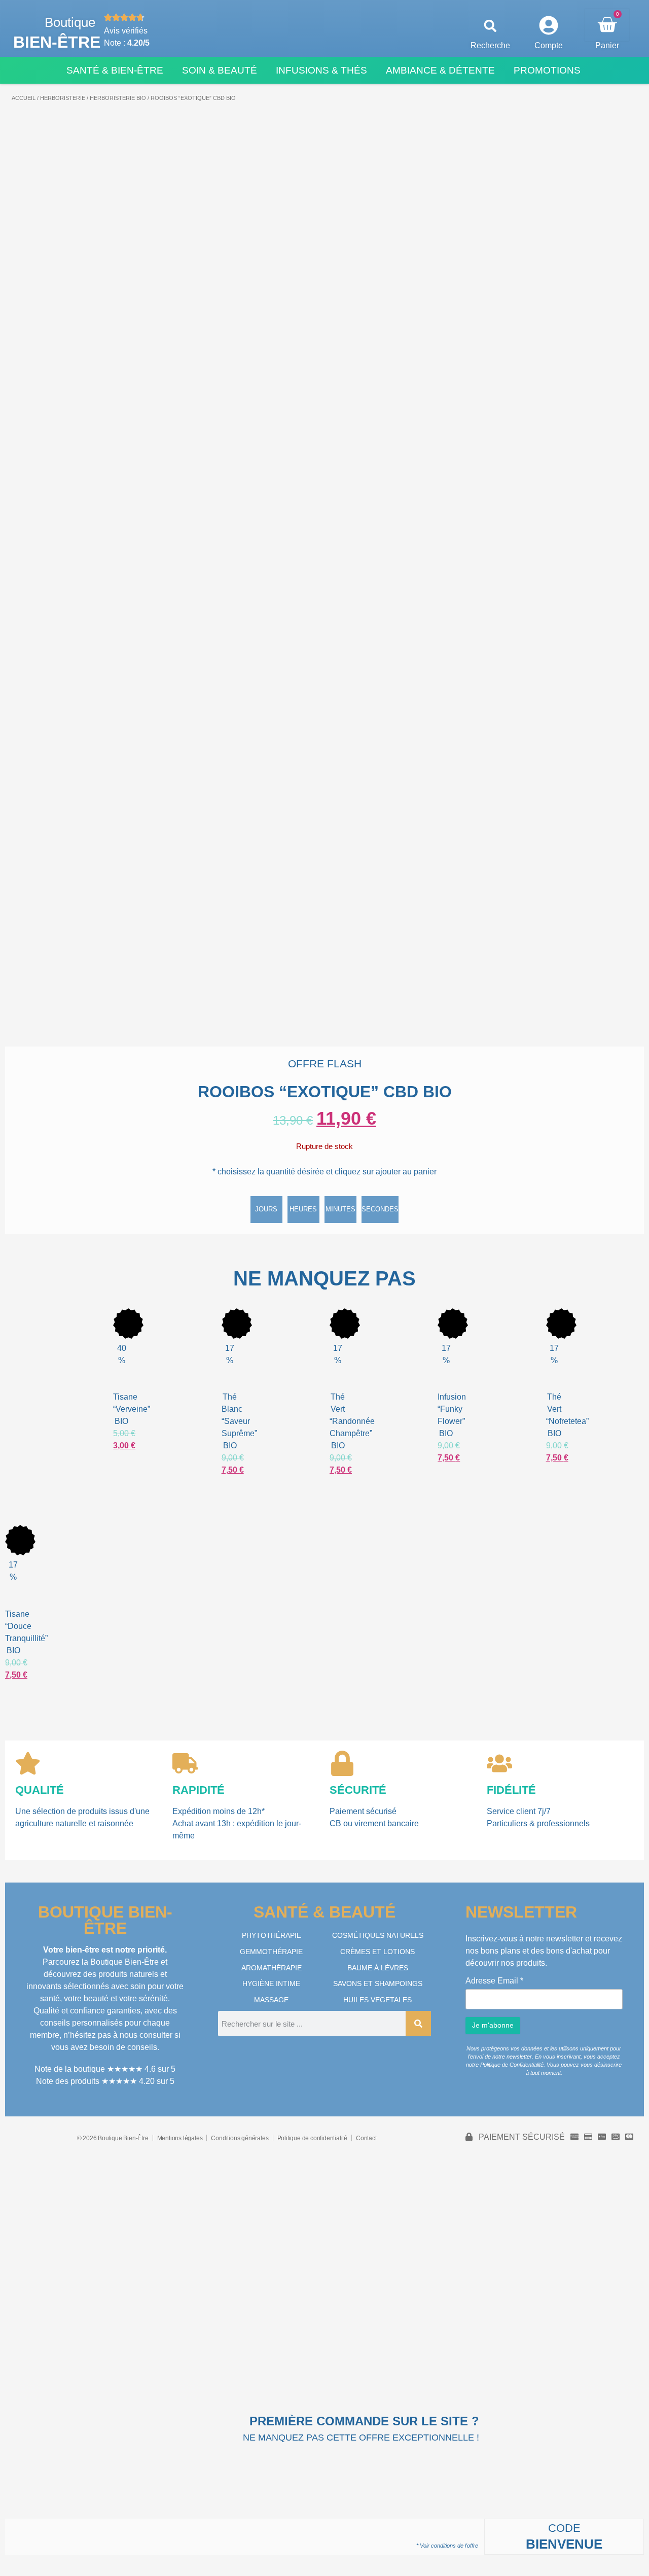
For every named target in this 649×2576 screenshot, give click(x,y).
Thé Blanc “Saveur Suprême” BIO (239, 1421)
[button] (491, 26)
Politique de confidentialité (312, 2138)
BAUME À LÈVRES (378, 1968)
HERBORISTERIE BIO (118, 98)
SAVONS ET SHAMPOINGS (378, 1983)
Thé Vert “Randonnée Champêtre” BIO (352, 1421)
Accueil (24, 98)
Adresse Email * (494, 1981)
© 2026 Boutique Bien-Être (113, 2138)
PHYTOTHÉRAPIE (272, 1935)
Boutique (70, 22)
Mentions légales (180, 2138)
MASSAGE (271, 2000)
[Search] (418, 2024)
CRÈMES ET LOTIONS (377, 1952)
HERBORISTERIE (63, 98)
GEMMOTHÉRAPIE (271, 1952)
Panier (607, 45)
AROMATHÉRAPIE (272, 1968)
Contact (366, 2138)
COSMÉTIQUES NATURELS (378, 1935)
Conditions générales (240, 2138)
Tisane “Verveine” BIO (132, 1409)
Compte (549, 45)
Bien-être (57, 42)
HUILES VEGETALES (377, 2000)
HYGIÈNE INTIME (271, 1983)
